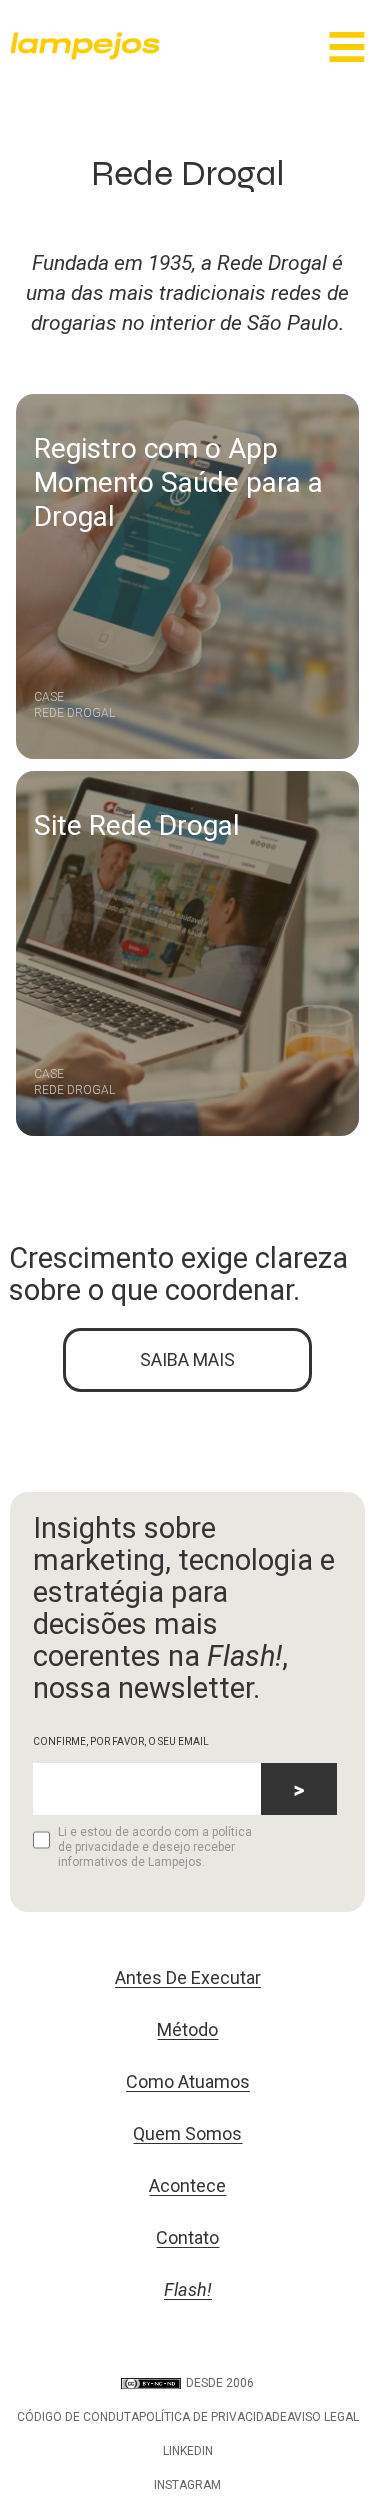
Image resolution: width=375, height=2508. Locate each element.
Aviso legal (323, 2417)
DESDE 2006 (220, 2383)
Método (187, 2029)
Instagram (187, 2485)
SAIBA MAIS (187, 1359)
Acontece (187, 2185)
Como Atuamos (188, 2081)
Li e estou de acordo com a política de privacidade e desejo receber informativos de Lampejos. (155, 1847)
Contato (187, 2237)
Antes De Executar (188, 1977)
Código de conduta (78, 2417)
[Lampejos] (85, 54)
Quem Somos (187, 2133)
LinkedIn (188, 2451)
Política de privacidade (213, 2417)
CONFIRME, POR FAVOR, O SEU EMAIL (121, 1741)
